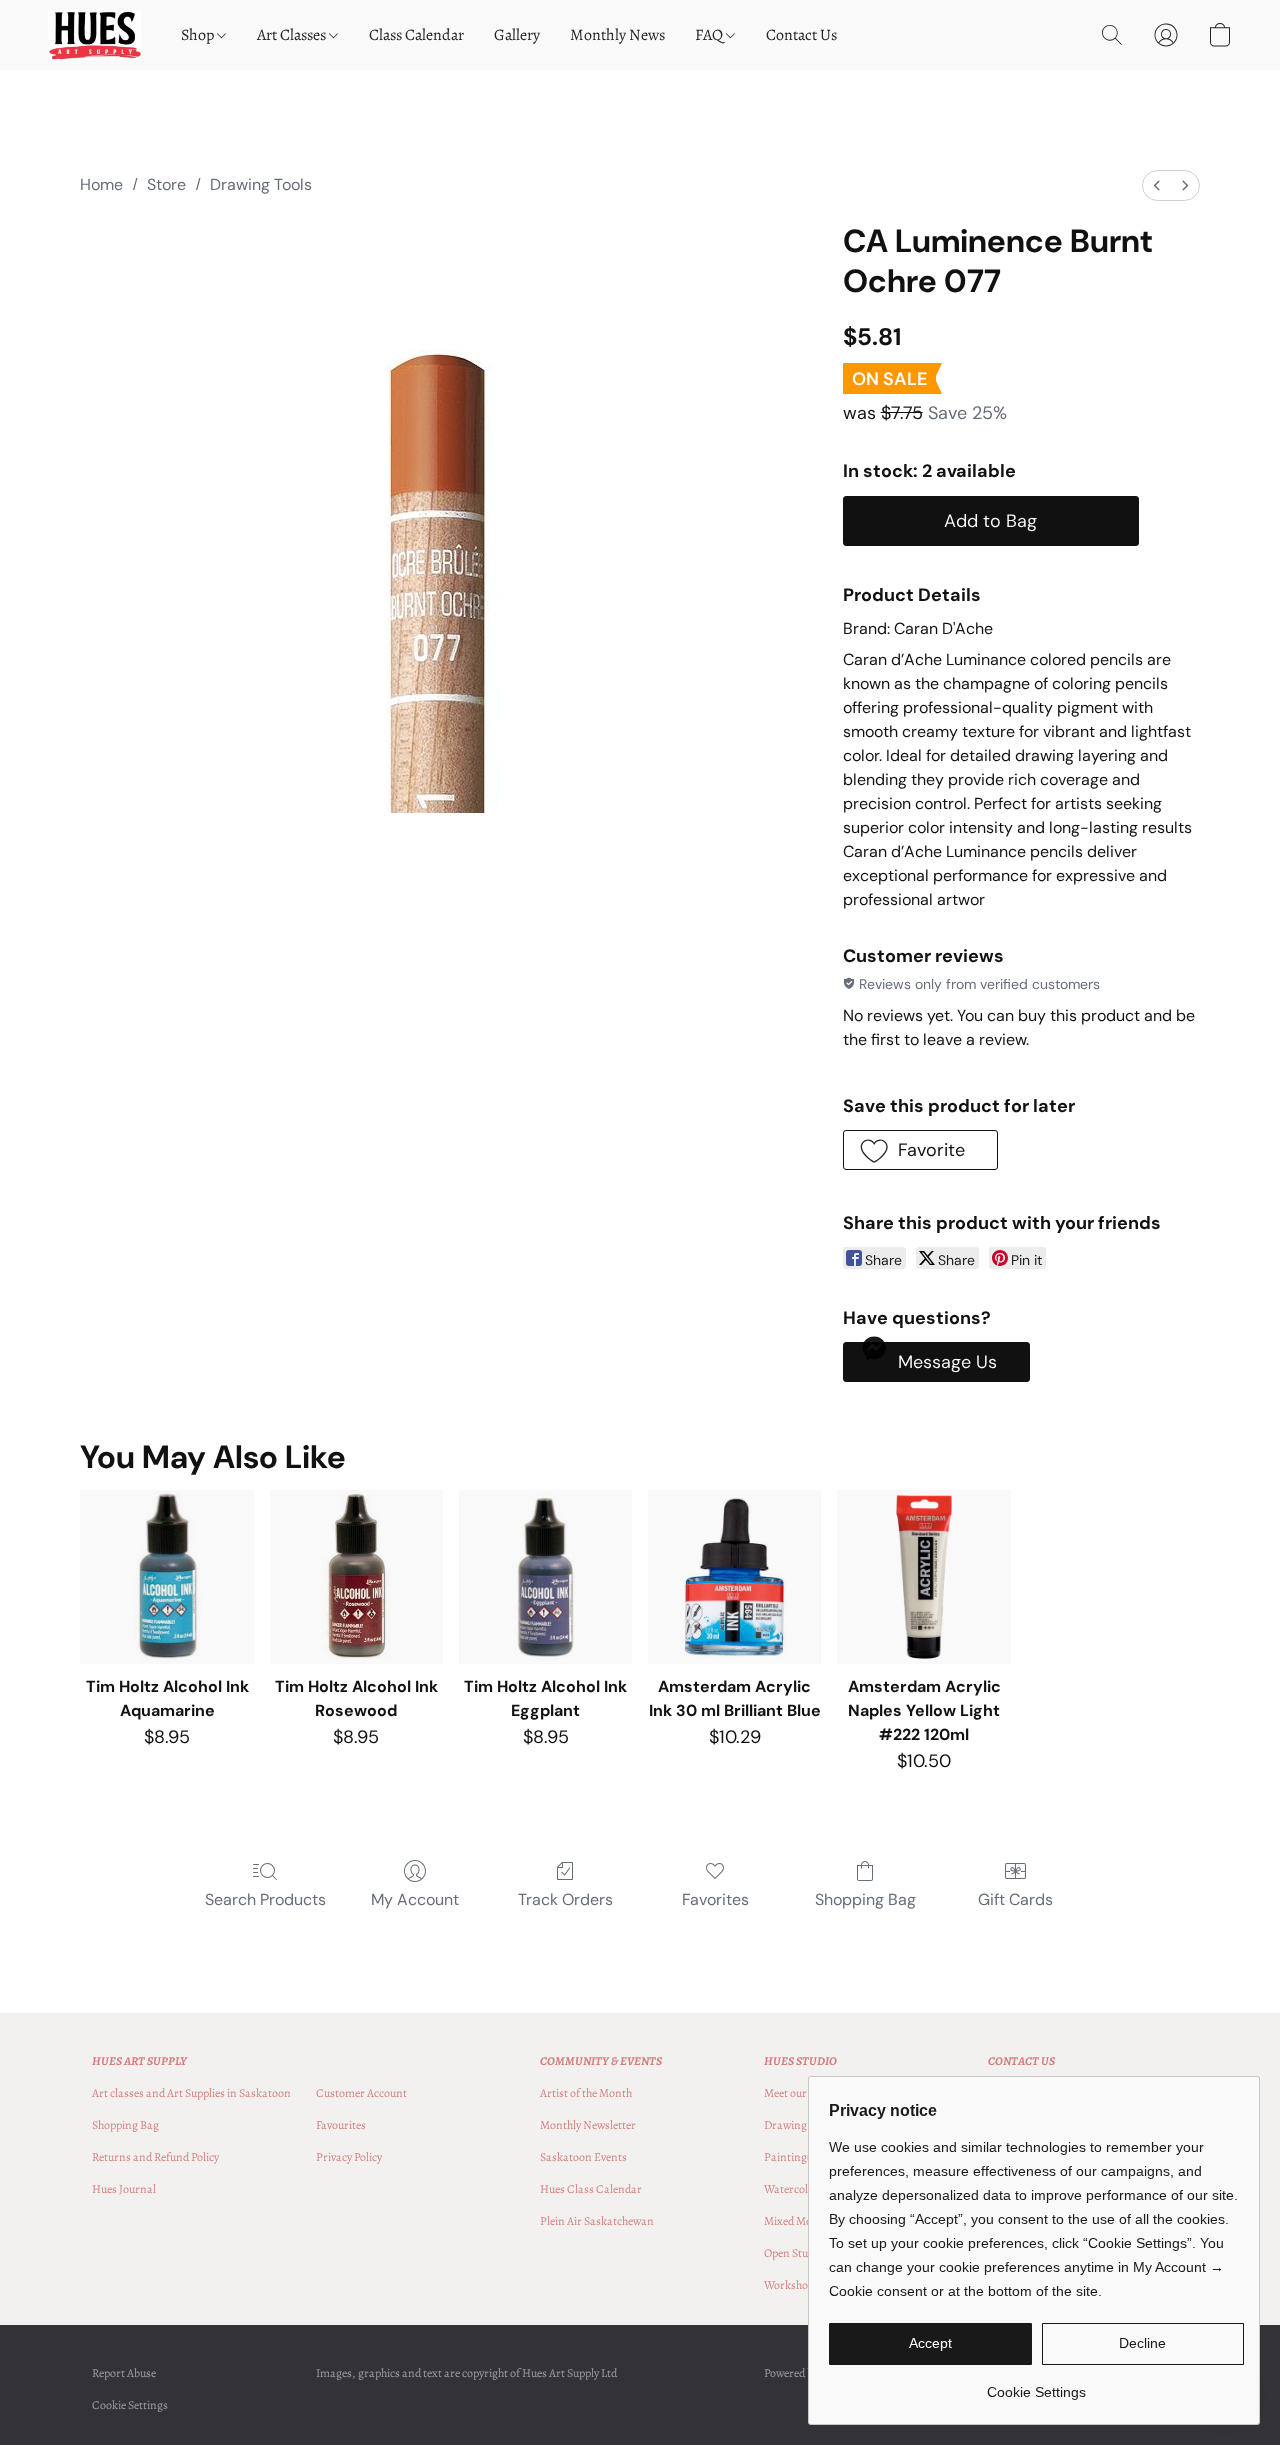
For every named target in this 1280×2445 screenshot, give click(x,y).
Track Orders (565, 1899)
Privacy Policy (349, 2157)
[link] (1036, 2384)
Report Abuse (124, 2373)
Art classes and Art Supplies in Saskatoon (191, 2093)
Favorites (715, 1899)
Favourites (341, 2125)
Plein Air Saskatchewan (597, 2221)
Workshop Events (806, 2285)
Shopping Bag (865, 1899)
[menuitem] (1157, 185)
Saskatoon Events (583, 2157)
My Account (415, 1899)
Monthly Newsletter (588, 2125)
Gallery (517, 35)
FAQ (710, 35)
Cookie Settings (130, 2405)
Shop (199, 35)
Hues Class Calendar (591, 2189)
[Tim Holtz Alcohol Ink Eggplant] (545, 1576)
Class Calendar (416, 35)
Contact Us (801, 35)
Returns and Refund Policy (155, 2157)
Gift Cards (1015, 1899)
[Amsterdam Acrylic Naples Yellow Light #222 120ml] (923, 1576)
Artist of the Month (586, 2093)
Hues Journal (124, 2189)
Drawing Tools (261, 184)
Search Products (265, 1899)
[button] (94, 35)
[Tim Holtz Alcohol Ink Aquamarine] (166, 1576)
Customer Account (361, 2093)
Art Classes (293, 35)
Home (101, 184)
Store (166, 184)
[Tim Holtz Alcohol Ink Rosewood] (356, 1576)
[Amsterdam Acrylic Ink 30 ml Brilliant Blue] (734, 1576)
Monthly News (617, 35)
